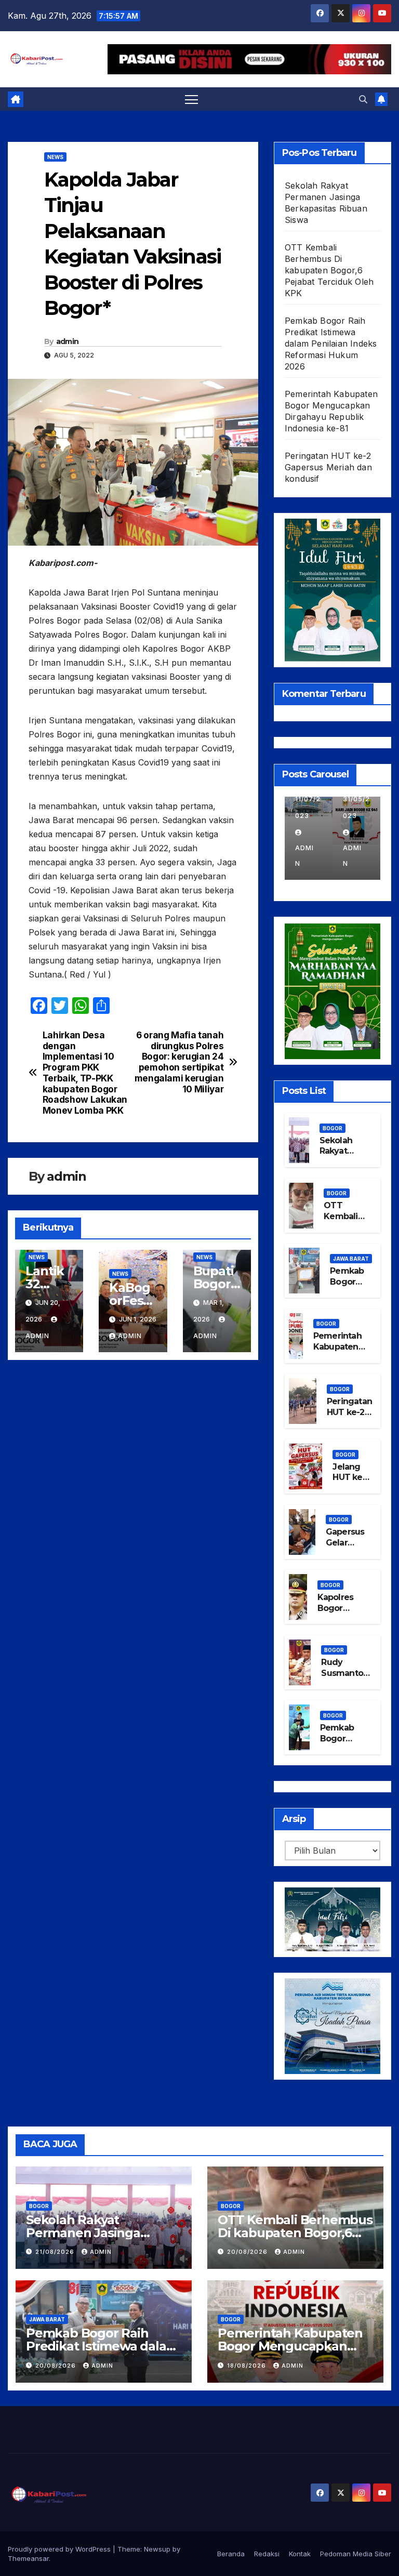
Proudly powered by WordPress (60, 2549)
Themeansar (28, 2558)
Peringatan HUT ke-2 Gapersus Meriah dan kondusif (328, 467)
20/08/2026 (248, 2252)
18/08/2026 (248, 2366)
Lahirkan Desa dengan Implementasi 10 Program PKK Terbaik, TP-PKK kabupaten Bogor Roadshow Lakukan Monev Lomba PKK (85, 1073)
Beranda (231, 2554)
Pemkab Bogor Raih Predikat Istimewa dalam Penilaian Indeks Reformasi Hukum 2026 (331, 344)
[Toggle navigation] (191, 99)
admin (68, 341)
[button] (363, 99)
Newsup (157, 2549)
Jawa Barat (351, 1259)
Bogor (332, 1128)
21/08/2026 (56, 2252)
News (55, 157)
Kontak (300, 2554)
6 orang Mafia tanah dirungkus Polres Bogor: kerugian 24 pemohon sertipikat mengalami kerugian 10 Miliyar (179, 1062)
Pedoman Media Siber (356, 2554)
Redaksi (267, 2554)
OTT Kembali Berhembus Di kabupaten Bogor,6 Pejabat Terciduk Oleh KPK (329, 270)
